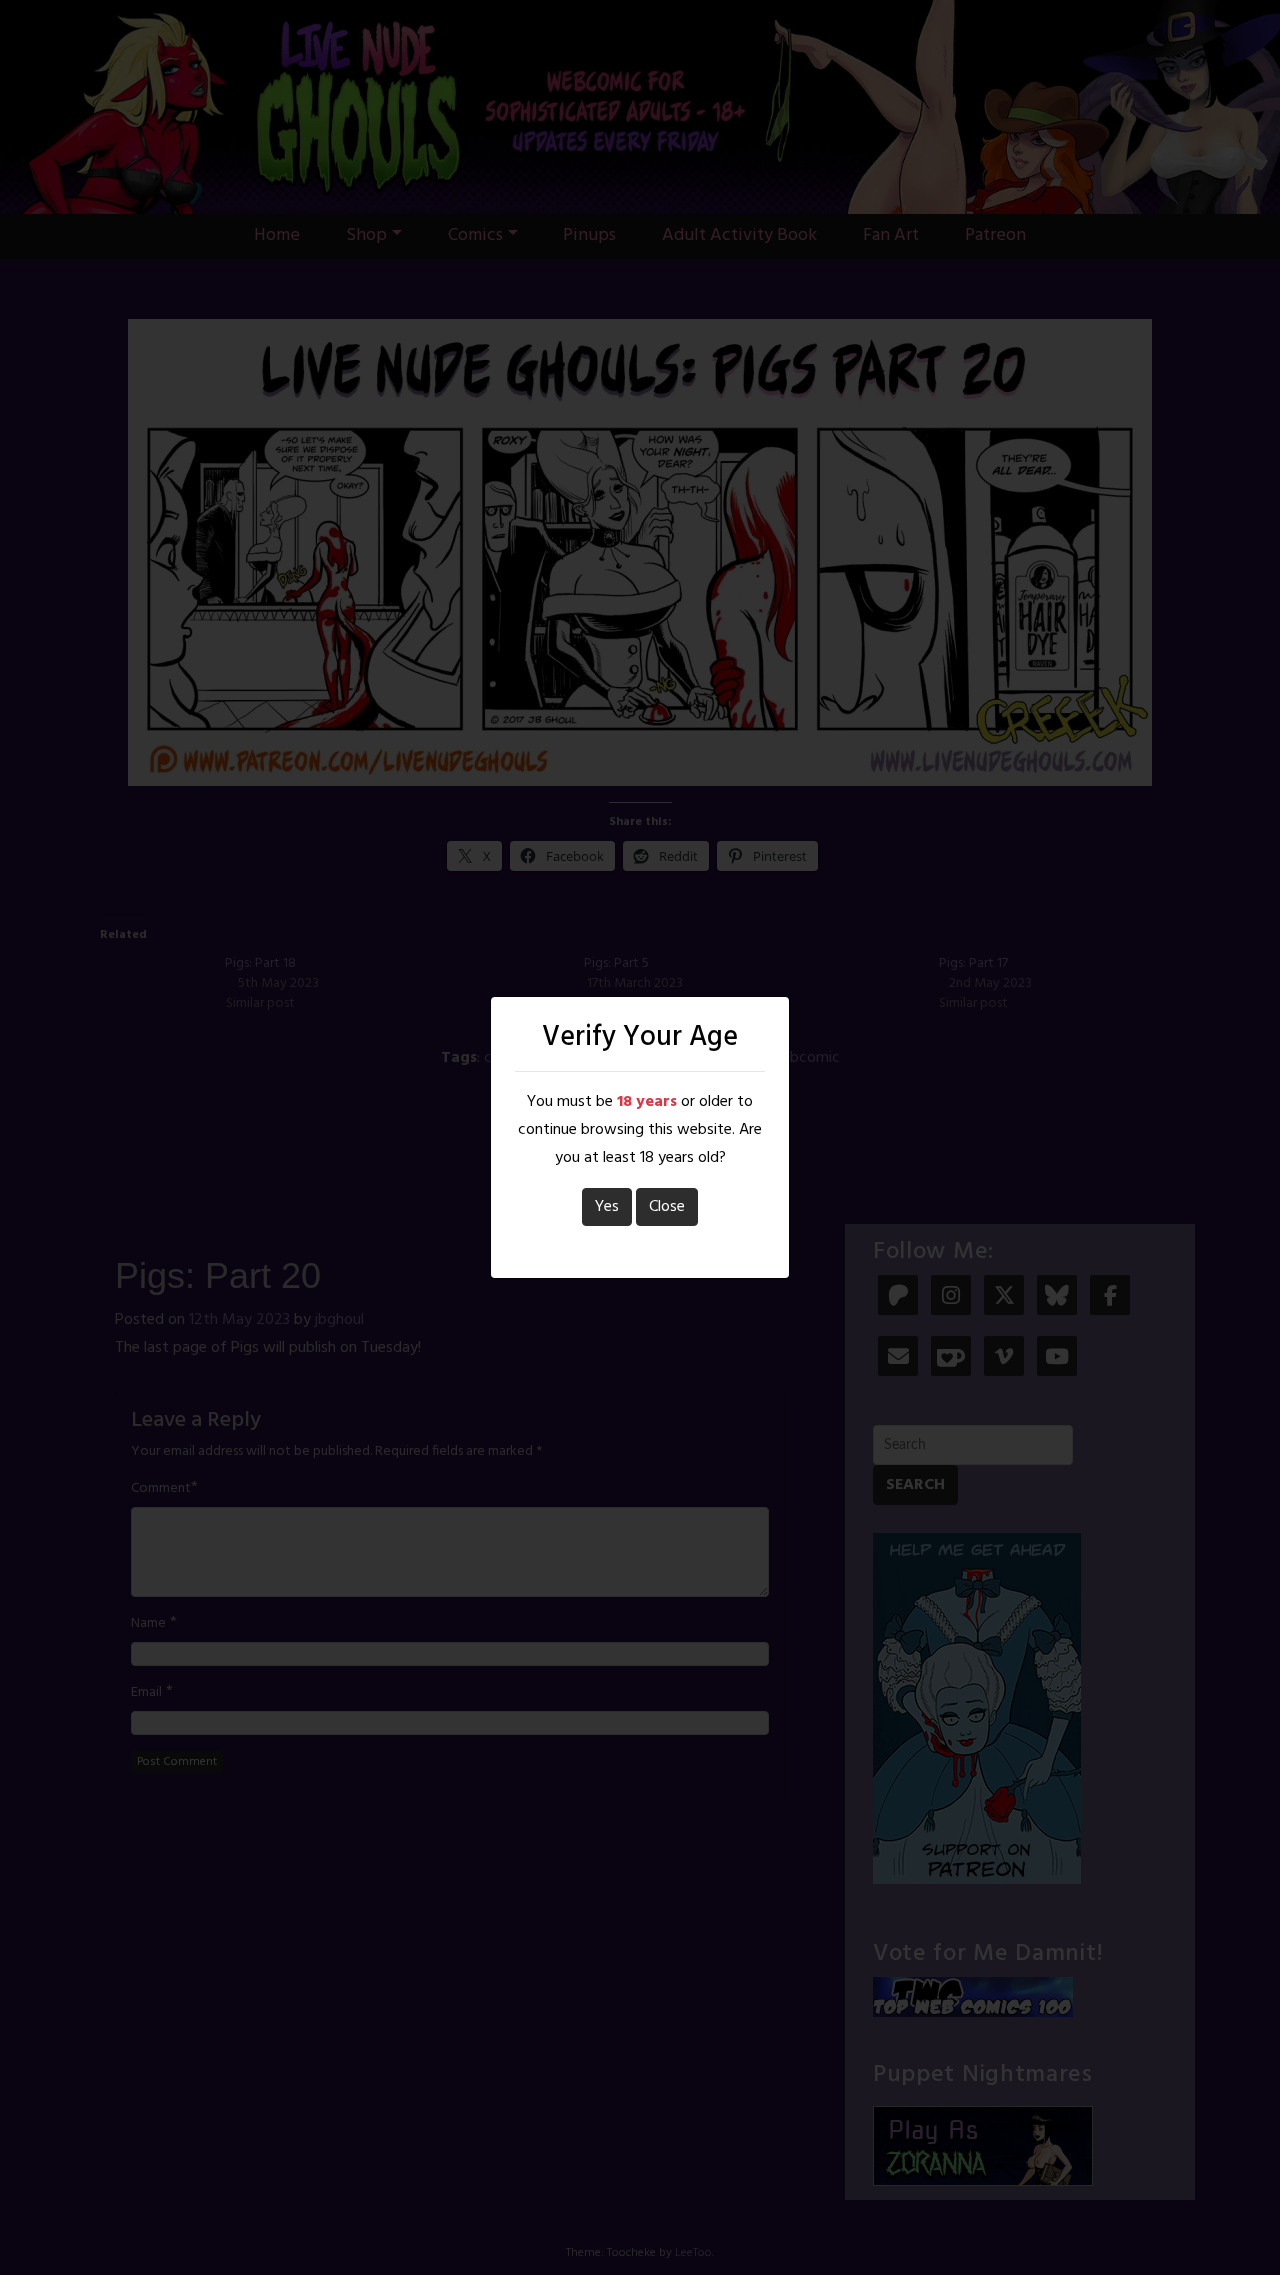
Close (667, 1207)
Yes (607, 1207)
